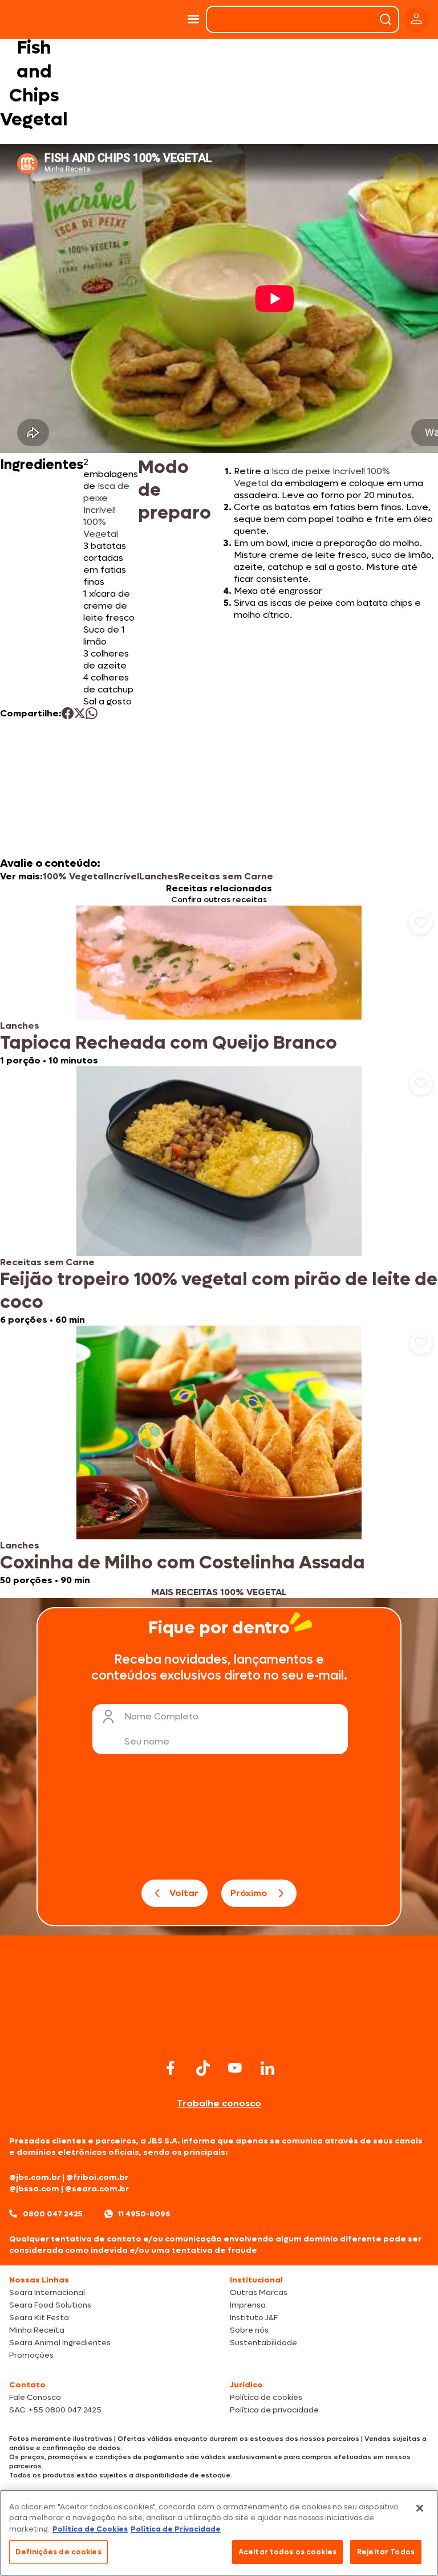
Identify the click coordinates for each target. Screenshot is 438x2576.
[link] (219, 986)
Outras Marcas (259, 2292)
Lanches (159, 876)
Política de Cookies (90, 2529)
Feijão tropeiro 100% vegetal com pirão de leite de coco (219, 1291)
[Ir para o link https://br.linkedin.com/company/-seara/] (267, 2068)
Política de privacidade (274, 2410)
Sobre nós (249, 2330)
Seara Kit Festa (39, 2318)
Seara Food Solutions (50, 2305)
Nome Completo (161, 1716)
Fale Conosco (35, 2397)
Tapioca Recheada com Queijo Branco (169, 1043)
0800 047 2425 (53, 2214)
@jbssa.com (34, 2189)
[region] (219, 2533)
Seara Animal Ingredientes (60, 2343)
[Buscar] (386, 19)
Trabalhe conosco (219, 2103)
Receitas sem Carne (226, 876)
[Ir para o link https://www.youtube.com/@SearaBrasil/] (235, 2068)
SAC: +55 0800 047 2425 (55, 2410)
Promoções (31, 2355)
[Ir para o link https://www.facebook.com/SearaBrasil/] (171, 2068)
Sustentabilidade (263, 2343)
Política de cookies (266, 2397)
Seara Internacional (47, 2292)
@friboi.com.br (97, 2177)
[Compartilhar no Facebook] (68, 713)
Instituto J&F (254, 2318)
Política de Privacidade (176, 2529)
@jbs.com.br (35, 2177)
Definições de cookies (58, 2552)
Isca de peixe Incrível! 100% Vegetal (106, 510)
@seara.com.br (97, 2189)
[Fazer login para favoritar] (421, 923)
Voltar (184, 1893)
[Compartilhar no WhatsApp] (92, 713)
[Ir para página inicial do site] (219, 2034)
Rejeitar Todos (386, 2552)
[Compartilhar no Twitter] (80, 713)
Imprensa (248, 2305)
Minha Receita (37, 2330)
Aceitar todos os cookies (287, 2552)
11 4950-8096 (144, 2214)
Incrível (123, 876)
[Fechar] (420, 2508)
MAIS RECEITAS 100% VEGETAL (219, 1592)
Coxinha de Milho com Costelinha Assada (182, 1563)
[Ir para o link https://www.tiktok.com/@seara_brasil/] (203, 2068)
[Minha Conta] (416, 20)
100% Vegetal (74, 876)
